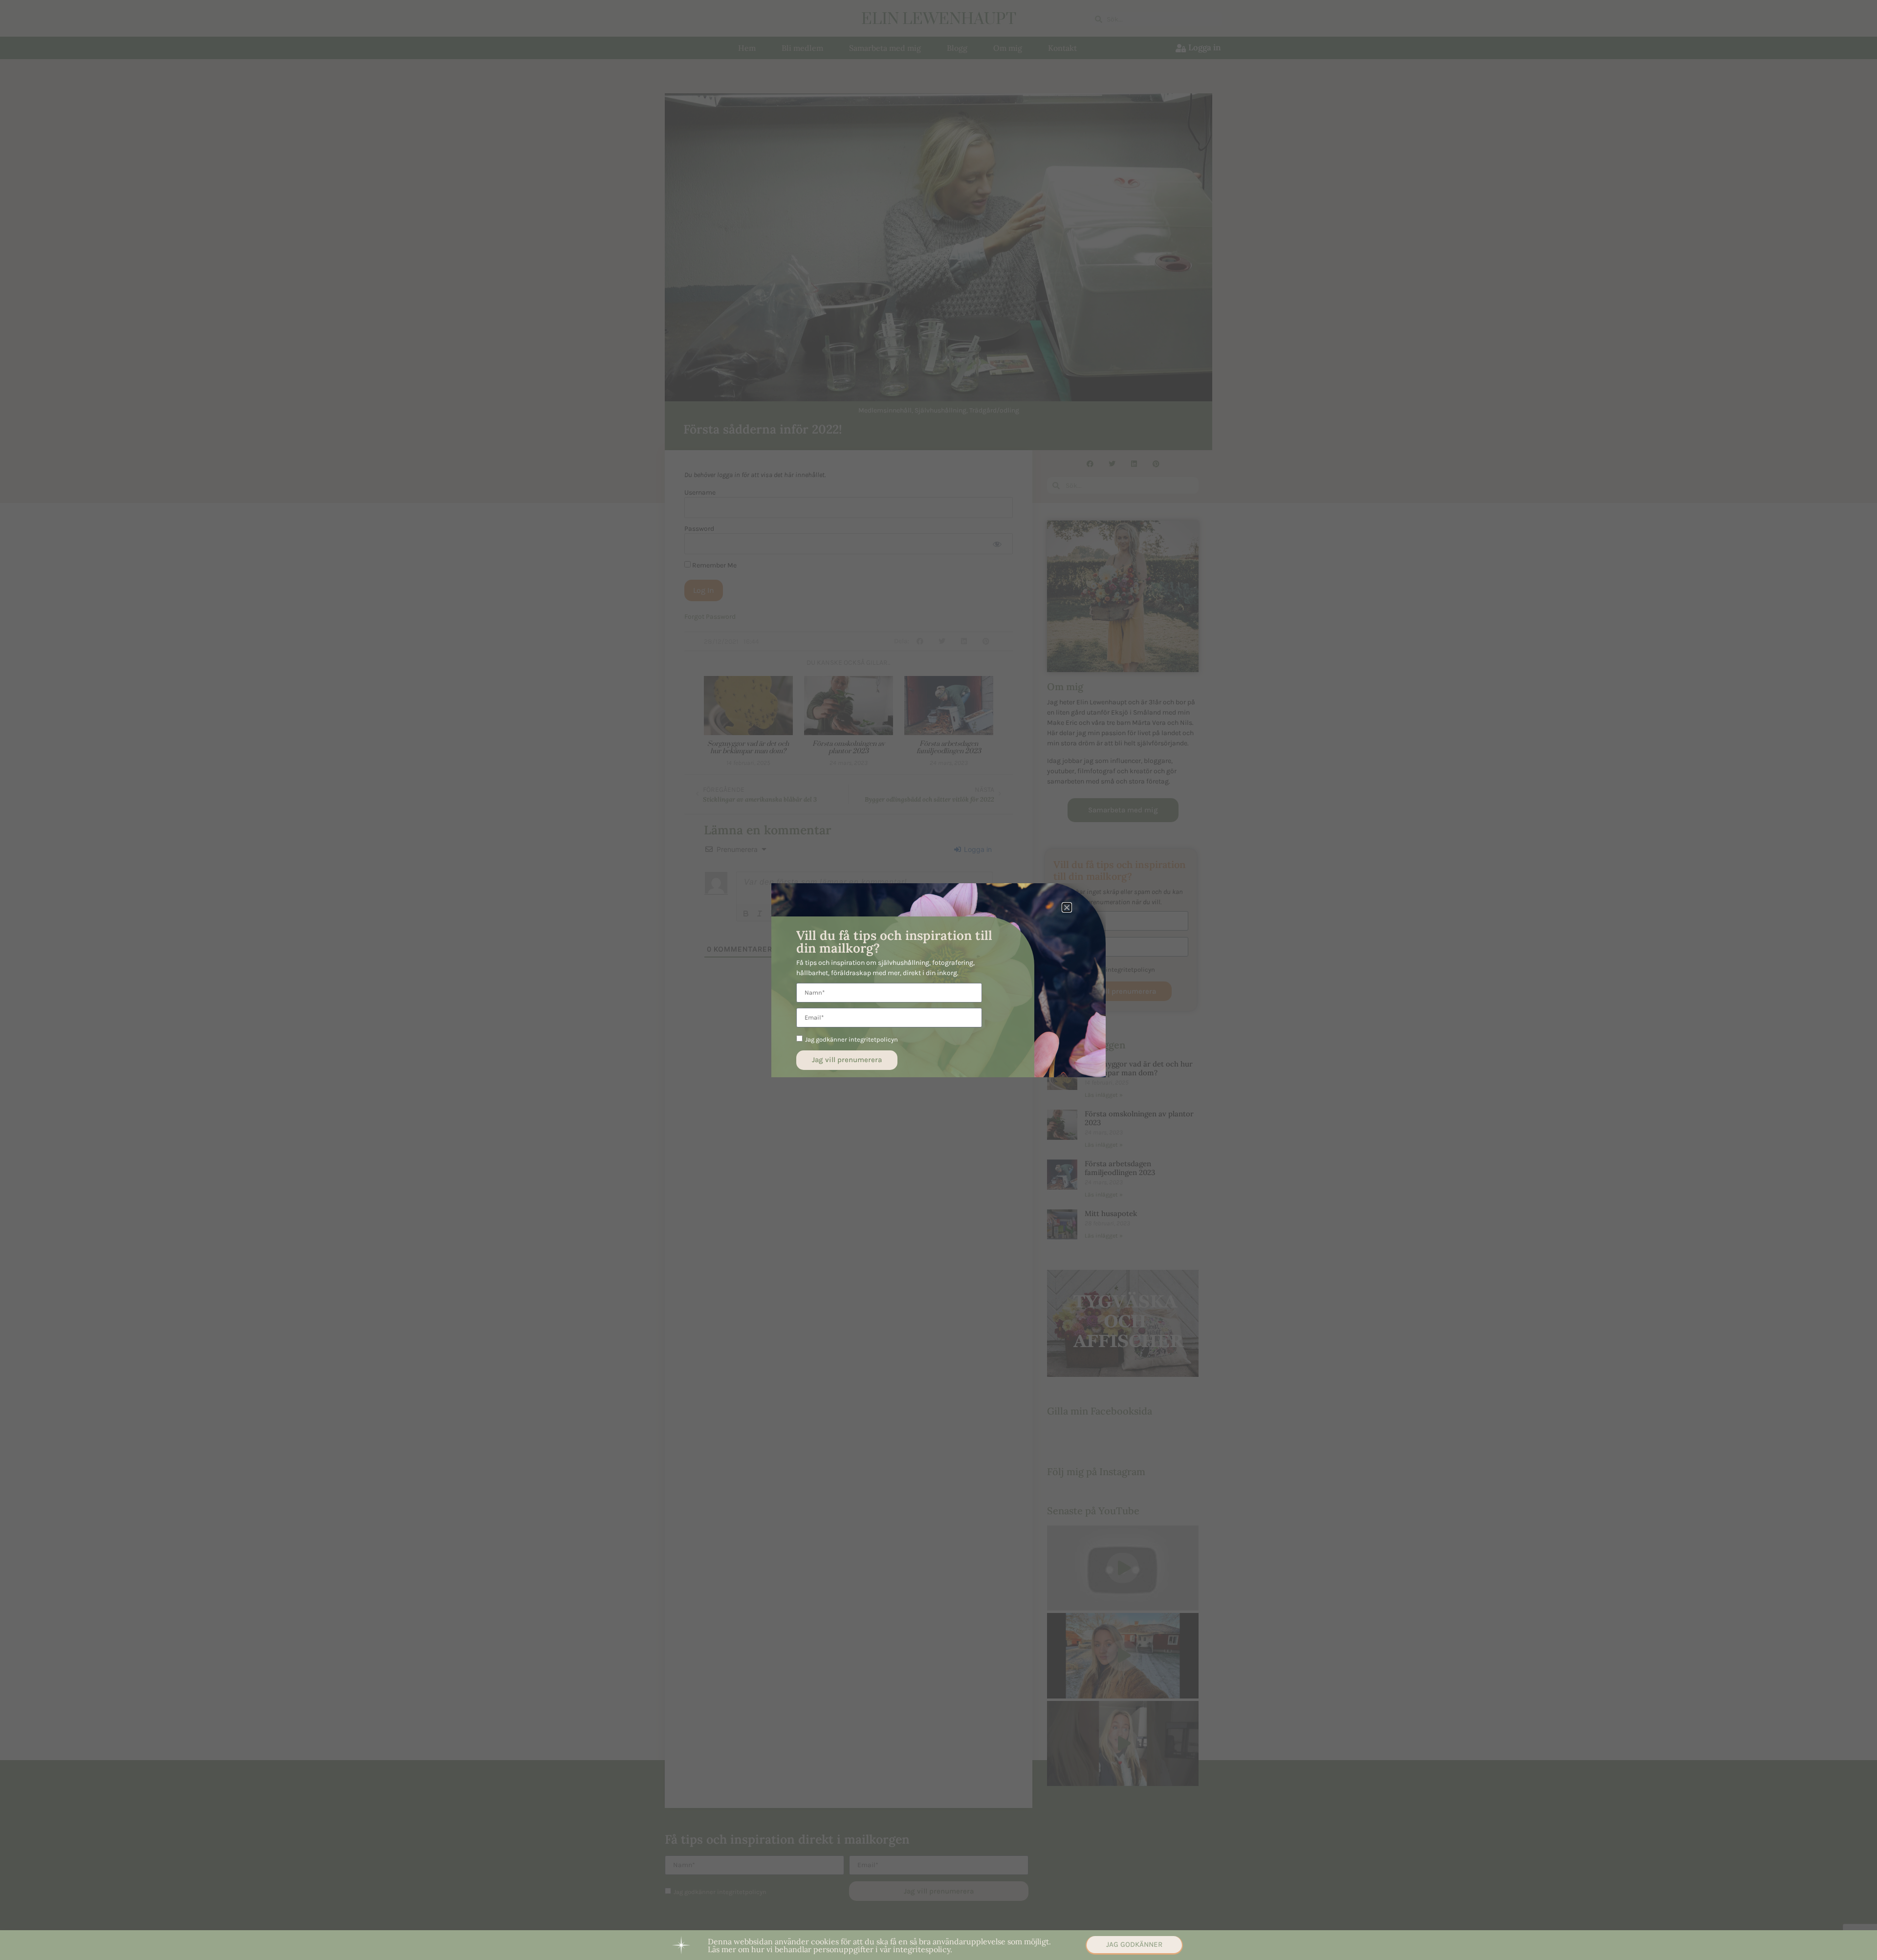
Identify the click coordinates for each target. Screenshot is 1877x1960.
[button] (1067, 907)
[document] (938, 980)
